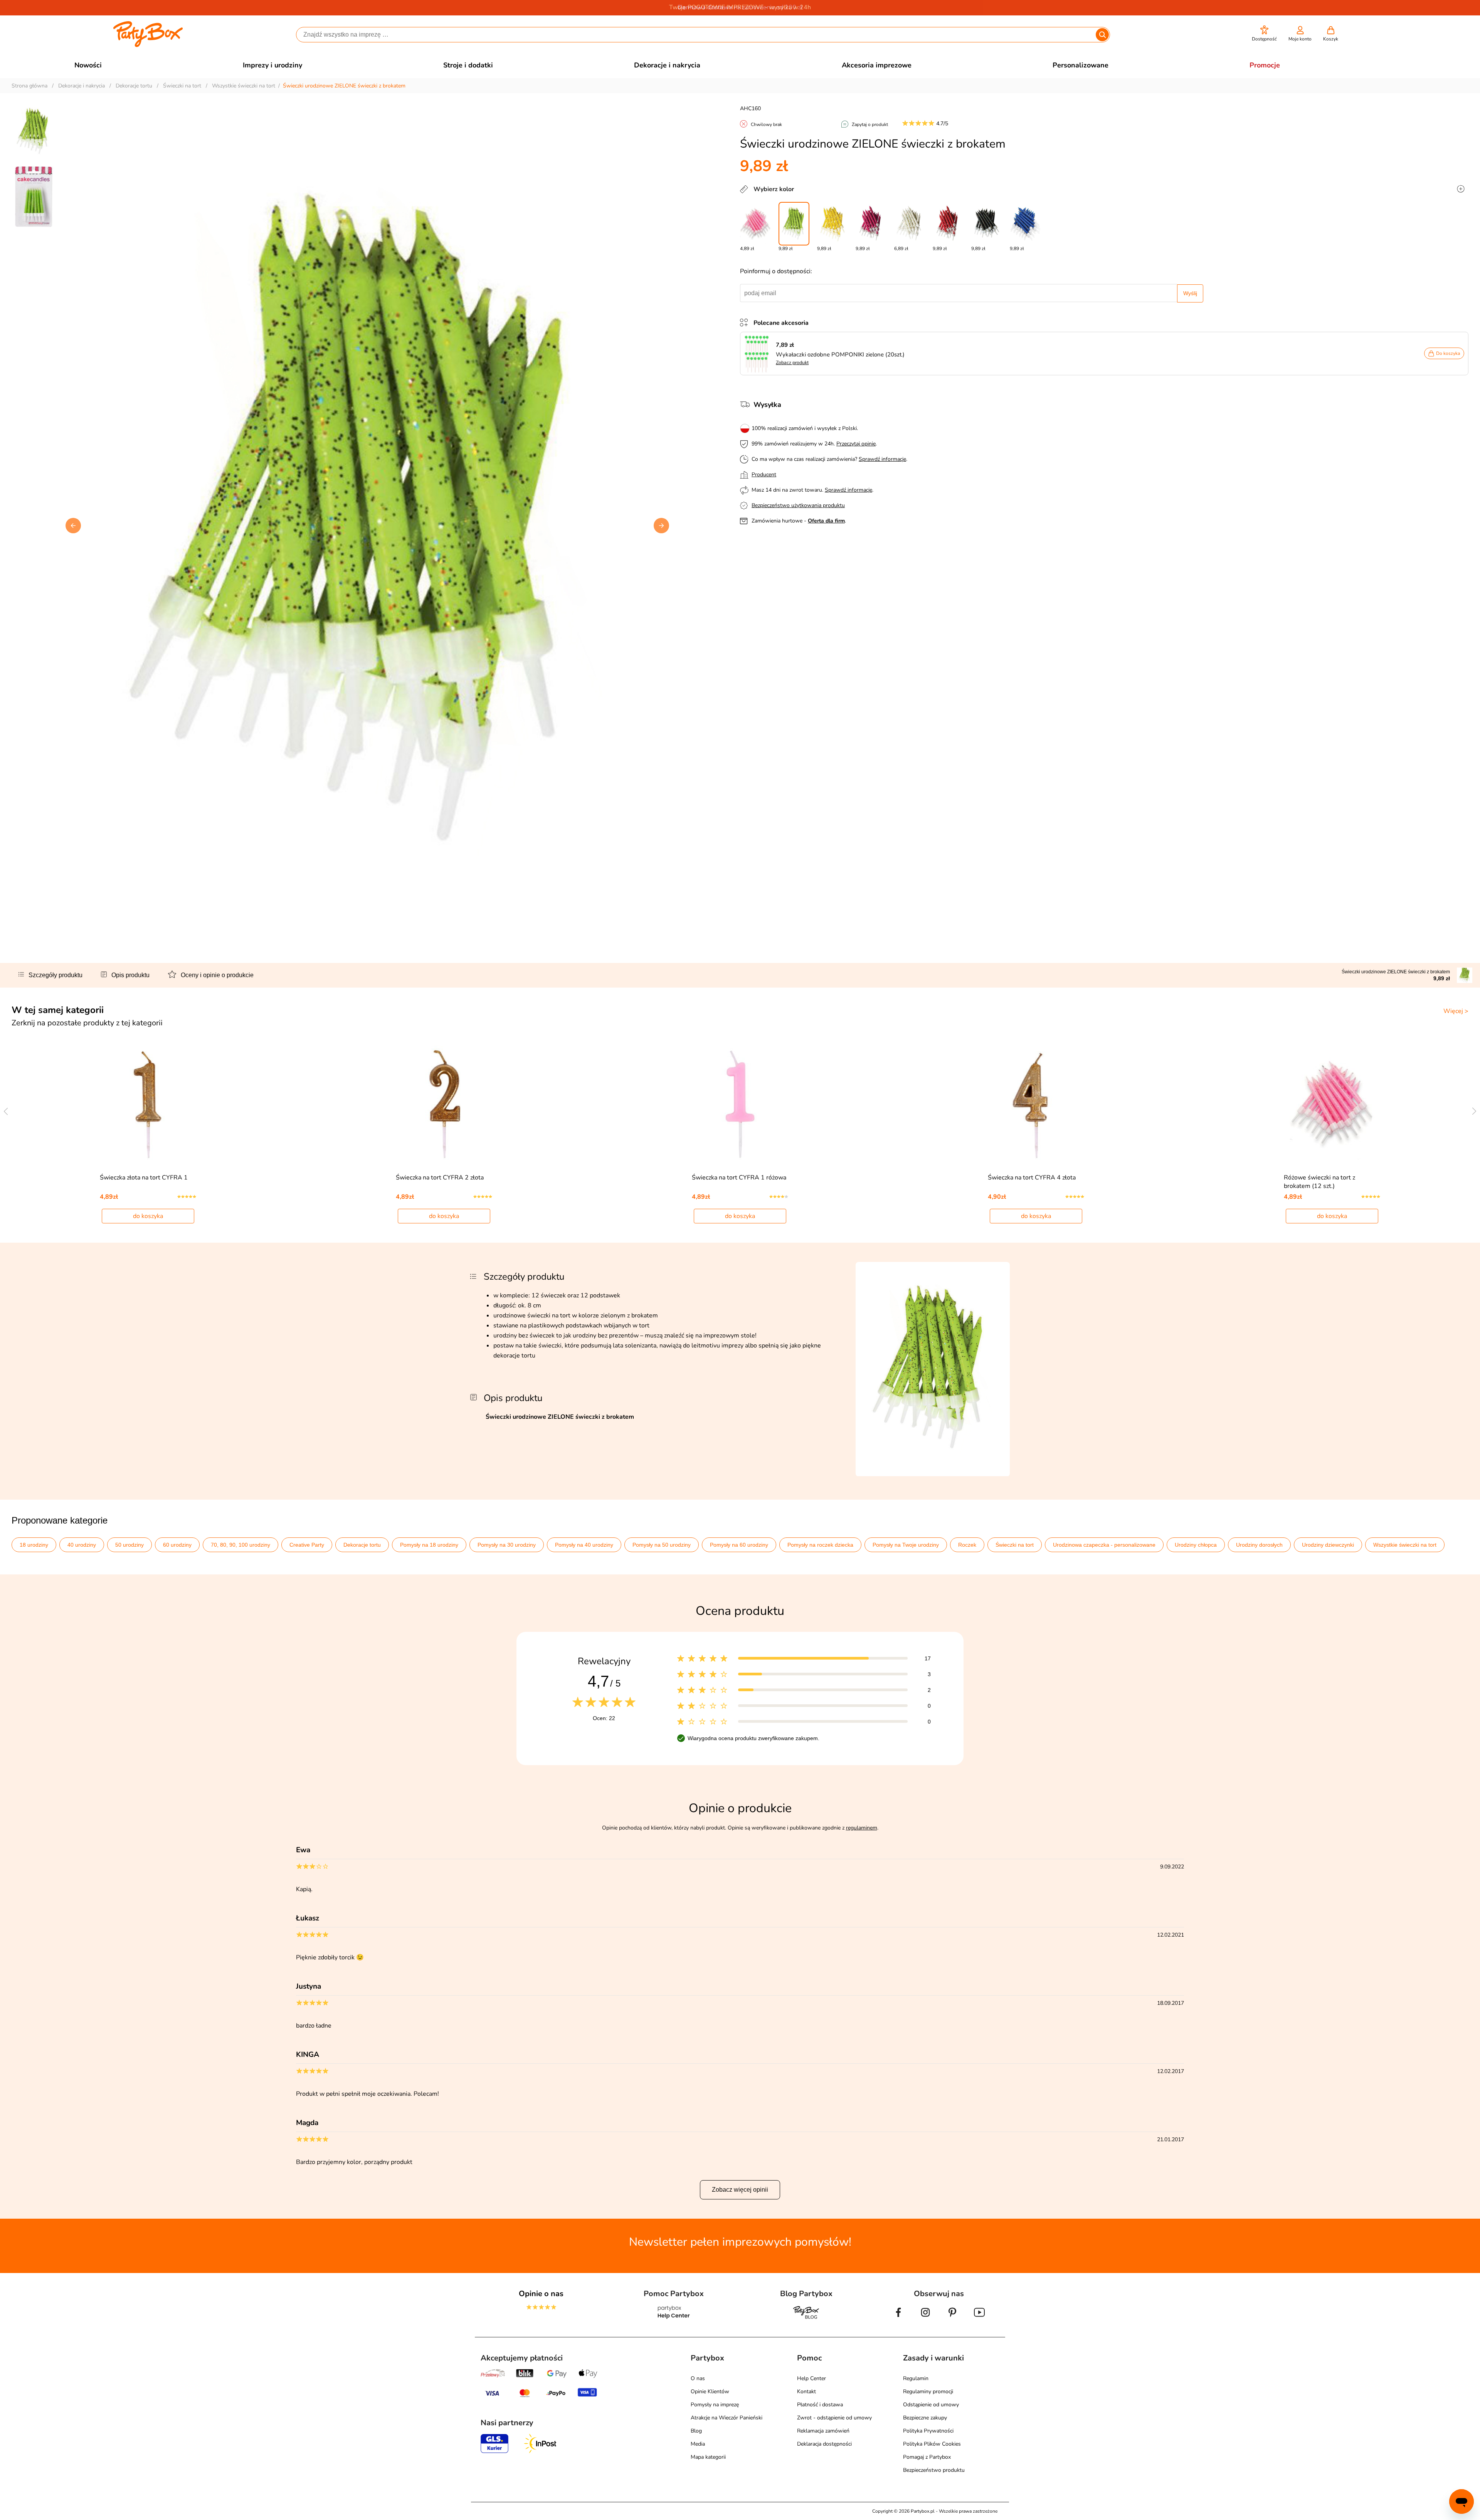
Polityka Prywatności (928, 2431)
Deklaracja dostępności (824, 2444)
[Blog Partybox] (806, 2318)
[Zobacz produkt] (758, 354)
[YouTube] (979, 2318)
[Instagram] (925, 2318)
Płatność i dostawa (820, 2405)
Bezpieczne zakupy (925, 2418)
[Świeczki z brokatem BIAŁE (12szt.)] (910, 224)
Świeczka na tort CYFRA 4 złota (1032, 1178)
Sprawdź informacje (882, 459)
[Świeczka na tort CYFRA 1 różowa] (740, 1104)
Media (698, 2444)
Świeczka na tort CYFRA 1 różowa (739, 1178)
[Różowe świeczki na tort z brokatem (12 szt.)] (755, 224)
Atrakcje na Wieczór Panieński (727, 2418)
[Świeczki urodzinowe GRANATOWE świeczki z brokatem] (1025, 224)
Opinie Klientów (710, 2391)
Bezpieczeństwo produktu (934, 2470)
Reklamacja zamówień (823, 2431)
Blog (696, 2431)
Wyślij (1190, 293)
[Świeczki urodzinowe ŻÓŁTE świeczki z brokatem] (832, 224)
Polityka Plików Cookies (932, 2444)
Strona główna (29, 86)
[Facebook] (898, 2318)
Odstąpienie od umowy (931, 2405)
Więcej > (1456, 1011)
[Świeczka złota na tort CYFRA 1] (148, 1104)
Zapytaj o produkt (870, 124)
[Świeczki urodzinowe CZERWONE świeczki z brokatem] (948, 224)
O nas (698, 2378)
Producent (764, 475)
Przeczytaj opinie (856, 444)
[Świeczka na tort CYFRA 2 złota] (444, 1104)
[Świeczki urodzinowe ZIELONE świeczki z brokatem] (794, 224)
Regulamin (916, 2378)
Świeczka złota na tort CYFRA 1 (144, 1178)
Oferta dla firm (826, 521)
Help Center (811, 2378)
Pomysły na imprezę (715, 2405)
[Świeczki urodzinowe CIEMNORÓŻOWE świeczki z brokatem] (871, 224)
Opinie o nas (541, 2294)
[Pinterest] (952, 2318)
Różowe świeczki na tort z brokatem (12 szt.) (1319, 1182)
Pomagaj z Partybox (927, 2457)
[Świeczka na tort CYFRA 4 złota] (1036, 1104)
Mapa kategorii (708, 2457)
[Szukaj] (1102, 35)
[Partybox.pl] (148, 45)
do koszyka (148, 1216)
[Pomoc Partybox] (674, 2318)
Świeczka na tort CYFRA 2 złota (440, 1178)
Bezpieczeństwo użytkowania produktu (798, 505)
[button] (1264, 34)
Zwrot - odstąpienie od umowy (834, 2418)
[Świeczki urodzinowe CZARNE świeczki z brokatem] (987, 224)
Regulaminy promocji (928, 2391)
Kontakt (806, 2391)
